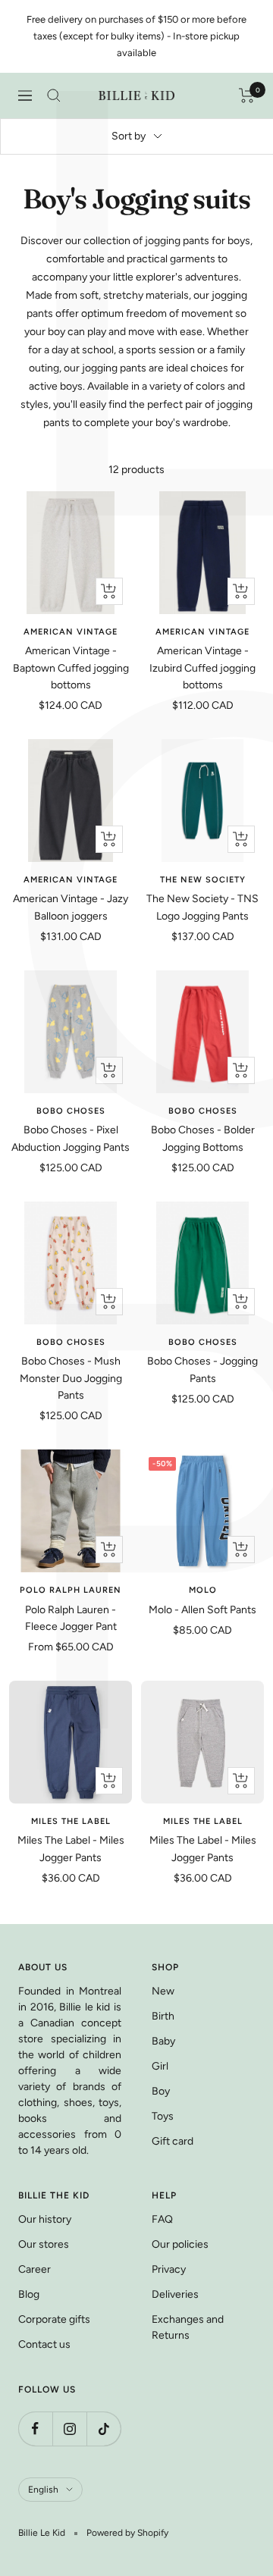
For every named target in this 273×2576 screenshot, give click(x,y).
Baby (163, 2041)
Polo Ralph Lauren (71, 1590)
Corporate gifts (54, 2319)
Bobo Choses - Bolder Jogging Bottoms (203, 1138)
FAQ (162, 2219)
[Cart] (247, 96)
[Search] (54, 96)
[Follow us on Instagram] (69, 2429)
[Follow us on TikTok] (104, 2429)
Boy (161, 2091)
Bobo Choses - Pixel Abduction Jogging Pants (71, 1138)
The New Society (203, 880)
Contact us (44, 2344)
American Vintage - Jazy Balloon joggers (71, 907)
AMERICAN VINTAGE (71, 632)
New (163, 1991)
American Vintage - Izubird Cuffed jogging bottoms (202, 668)
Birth (163, 2016)
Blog (29, 2294)
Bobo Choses (71, 1111)
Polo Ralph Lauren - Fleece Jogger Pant (71, 1618)
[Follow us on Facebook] (35, 2429)
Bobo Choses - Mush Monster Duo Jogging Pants (71, 1378)
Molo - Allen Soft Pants (202, 1610)
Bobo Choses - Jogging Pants (202, 1369)
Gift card (173, 2141)
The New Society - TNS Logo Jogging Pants (202, 907)
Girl (160, 2066)
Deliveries (175, 2294)
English (43, 2490)
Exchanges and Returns (188, 2327)
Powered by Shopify (127, 2533)
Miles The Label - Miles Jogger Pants (71, 1849)
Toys (163, 2116)
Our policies (180, 2244)
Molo (203, 1590)
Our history (45, 2219)
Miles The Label (71, 1821)
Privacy (169, 2269)
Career (35, 2269)
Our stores (44, 2244)
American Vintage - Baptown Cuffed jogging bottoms (71, 668)
